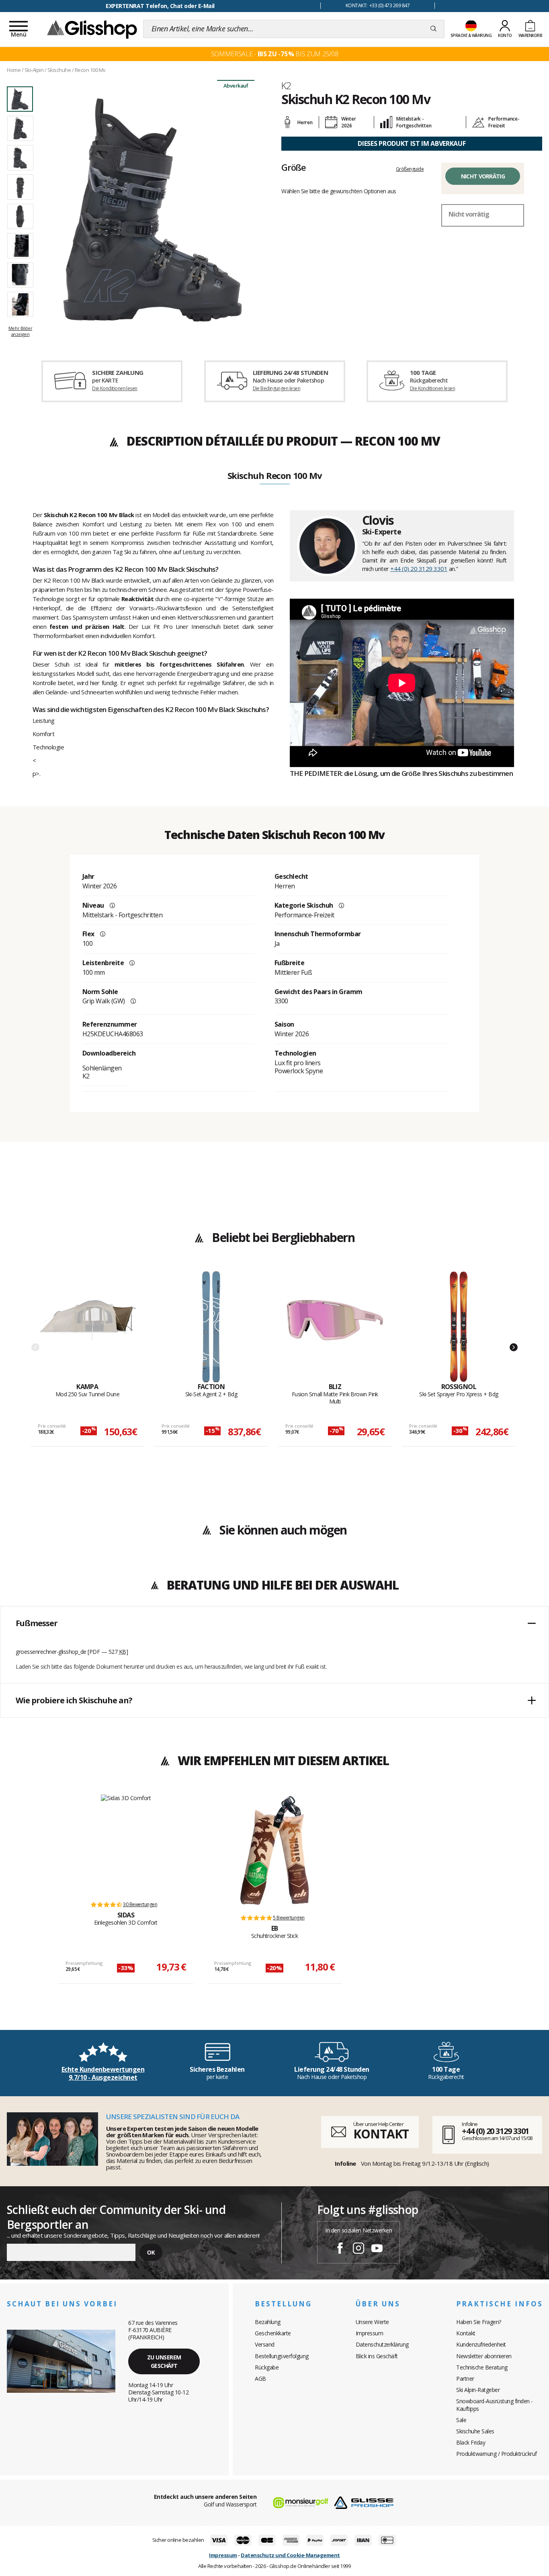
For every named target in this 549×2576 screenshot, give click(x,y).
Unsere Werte (372, 2322)
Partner (465, 2379)
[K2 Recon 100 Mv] (153, 210)
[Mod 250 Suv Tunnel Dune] (87, 1327)
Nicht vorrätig (483, 176)
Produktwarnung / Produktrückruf (497, 2454)
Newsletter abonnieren (484, 2356)
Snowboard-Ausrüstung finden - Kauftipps (495, 2405)
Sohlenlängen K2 (102, 1072)
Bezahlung (268, 2322)
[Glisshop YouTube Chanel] (377, 2249)
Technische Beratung (482, 2367)
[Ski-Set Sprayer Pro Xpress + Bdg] (459, 1327)
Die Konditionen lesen (115, 388)
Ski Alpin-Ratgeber (478, 2390)
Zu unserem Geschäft (164, 2361)
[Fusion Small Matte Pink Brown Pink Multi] (335, 1327)
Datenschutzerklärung (382, 2344)
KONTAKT (381, 2134)
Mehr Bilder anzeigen (20, 331)
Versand (265, 2344)
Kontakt (466, 2333)
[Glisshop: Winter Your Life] (92, 29)
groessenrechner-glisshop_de (51, 1652)
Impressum (370, 2333)
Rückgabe (267, 2367)
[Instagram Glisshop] (358, 2249)
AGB (260, 2379)
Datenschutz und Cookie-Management (290, 2555)
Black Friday (471, 2442)
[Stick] (274, 1850)
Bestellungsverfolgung (282, 2356)
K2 (286, 86)
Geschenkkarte (273, 2333)
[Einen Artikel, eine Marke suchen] (433, 29)
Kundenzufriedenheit (481, 2344)
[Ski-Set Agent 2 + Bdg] (211, 1327)
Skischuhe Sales (475, 2431)
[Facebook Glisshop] (340, 2249)
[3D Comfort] (126, 1844)
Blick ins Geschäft (377, 2356)
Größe (294, 167)
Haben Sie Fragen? (479, 2322)
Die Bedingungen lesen (277, 388)
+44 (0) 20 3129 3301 (419, 569)
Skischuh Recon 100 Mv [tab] (275, 476)
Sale (461, 2420)
